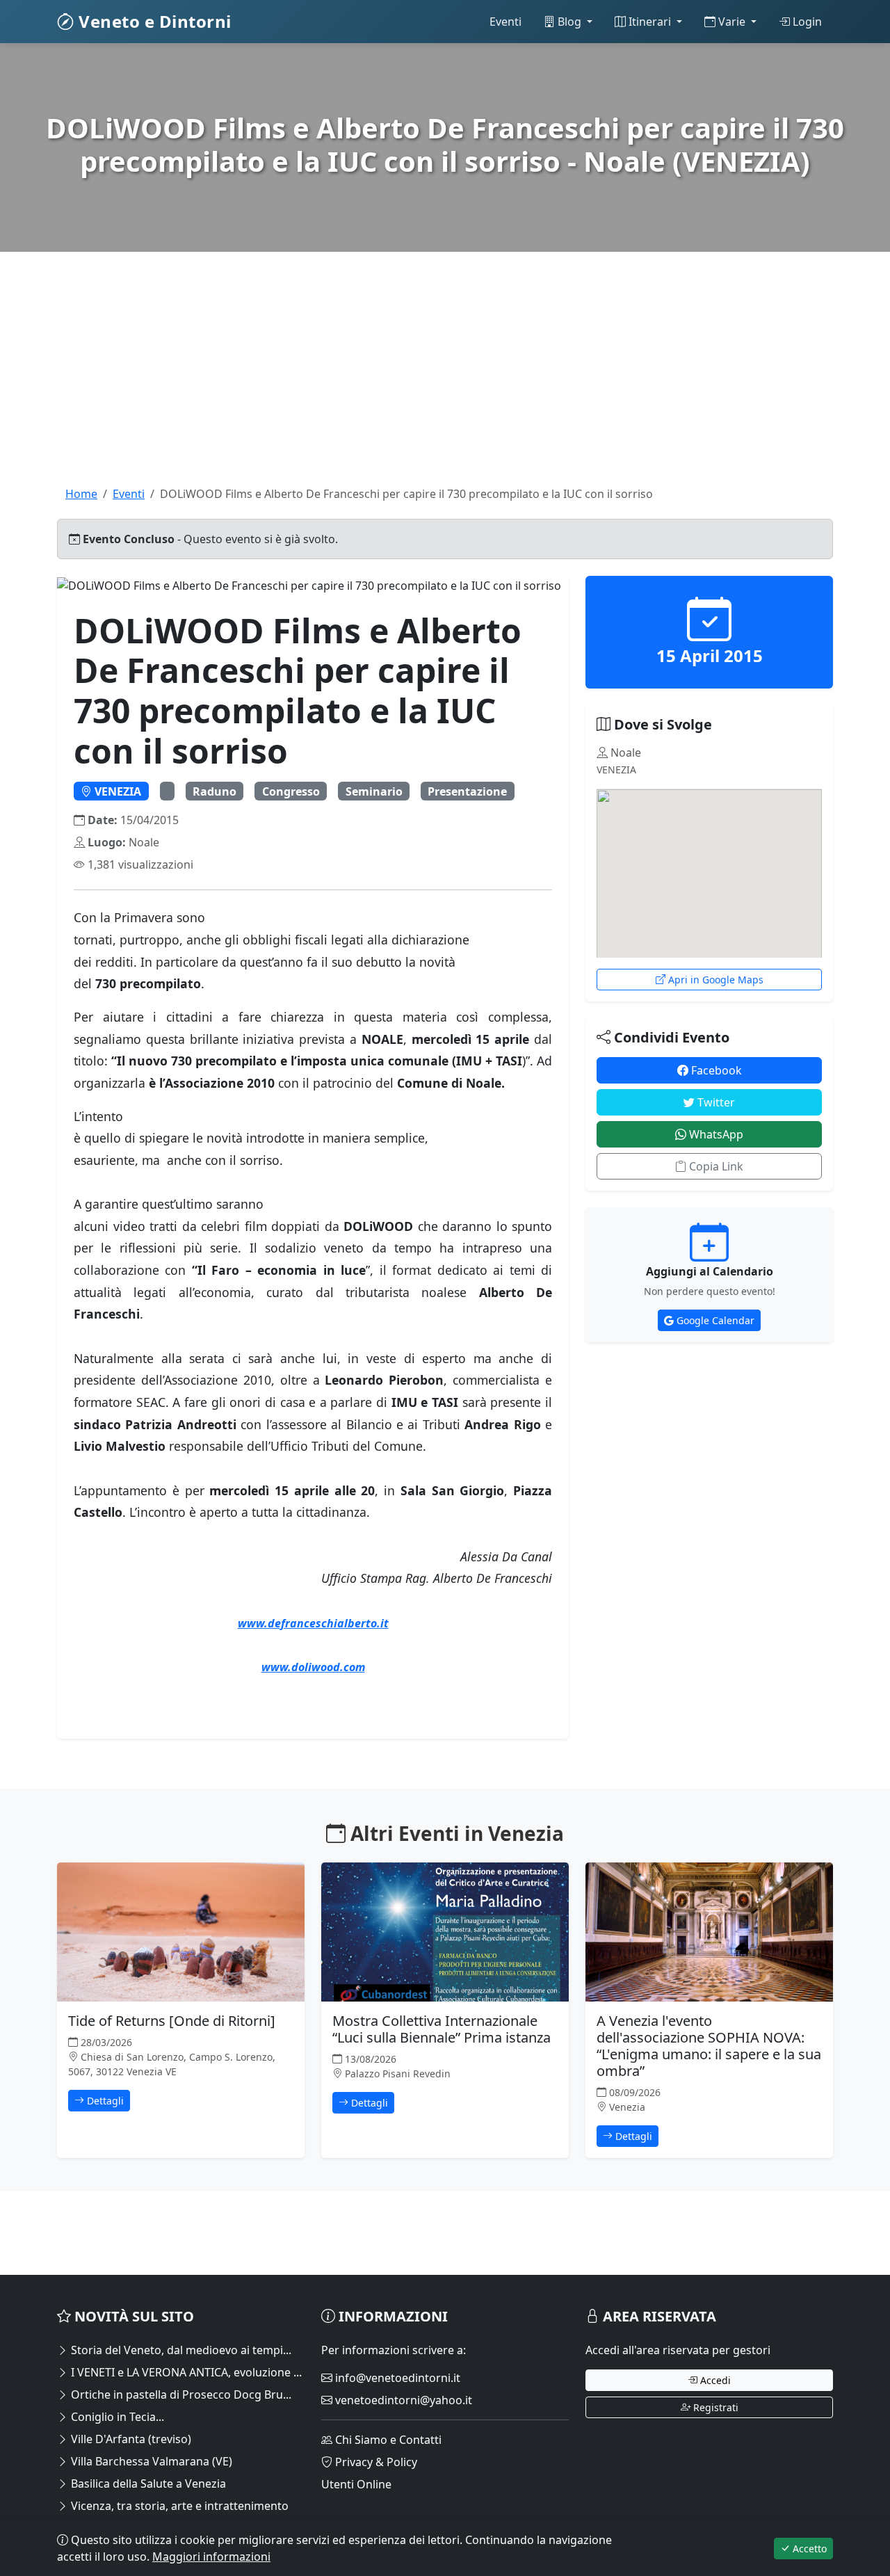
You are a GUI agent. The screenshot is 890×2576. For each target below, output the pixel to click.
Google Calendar (714, 1320)
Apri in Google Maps (714, 980)
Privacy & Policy (375, 2462)
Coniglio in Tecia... (116, 2417)
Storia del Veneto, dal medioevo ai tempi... (180, 2350)
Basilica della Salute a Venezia (147, 2484)
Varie (732, 22)
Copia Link (715, 1166)
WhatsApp (715, 1134)
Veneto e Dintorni (153, 21)
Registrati (714, 2407)
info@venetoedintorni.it (396, 2378)
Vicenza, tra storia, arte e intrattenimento (178, 2506)
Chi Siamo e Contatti (387, 2440)
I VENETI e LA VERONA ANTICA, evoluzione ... (185, 2372)
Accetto (808, 2549)
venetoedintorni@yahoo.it (402, 2400)
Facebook (715, 1070)
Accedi (714, 2380)
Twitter (715, 1102)
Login (806, 22)
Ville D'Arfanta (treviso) (130, 2439)
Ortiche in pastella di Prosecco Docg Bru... (180, 2394)
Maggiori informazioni (211, 2557)
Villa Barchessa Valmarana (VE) (150, 2461)
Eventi (505, 22)
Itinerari (650, 22)
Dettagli (104, 2101)
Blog (569, 22)
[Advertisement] (445, 388)
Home (81, 494)
